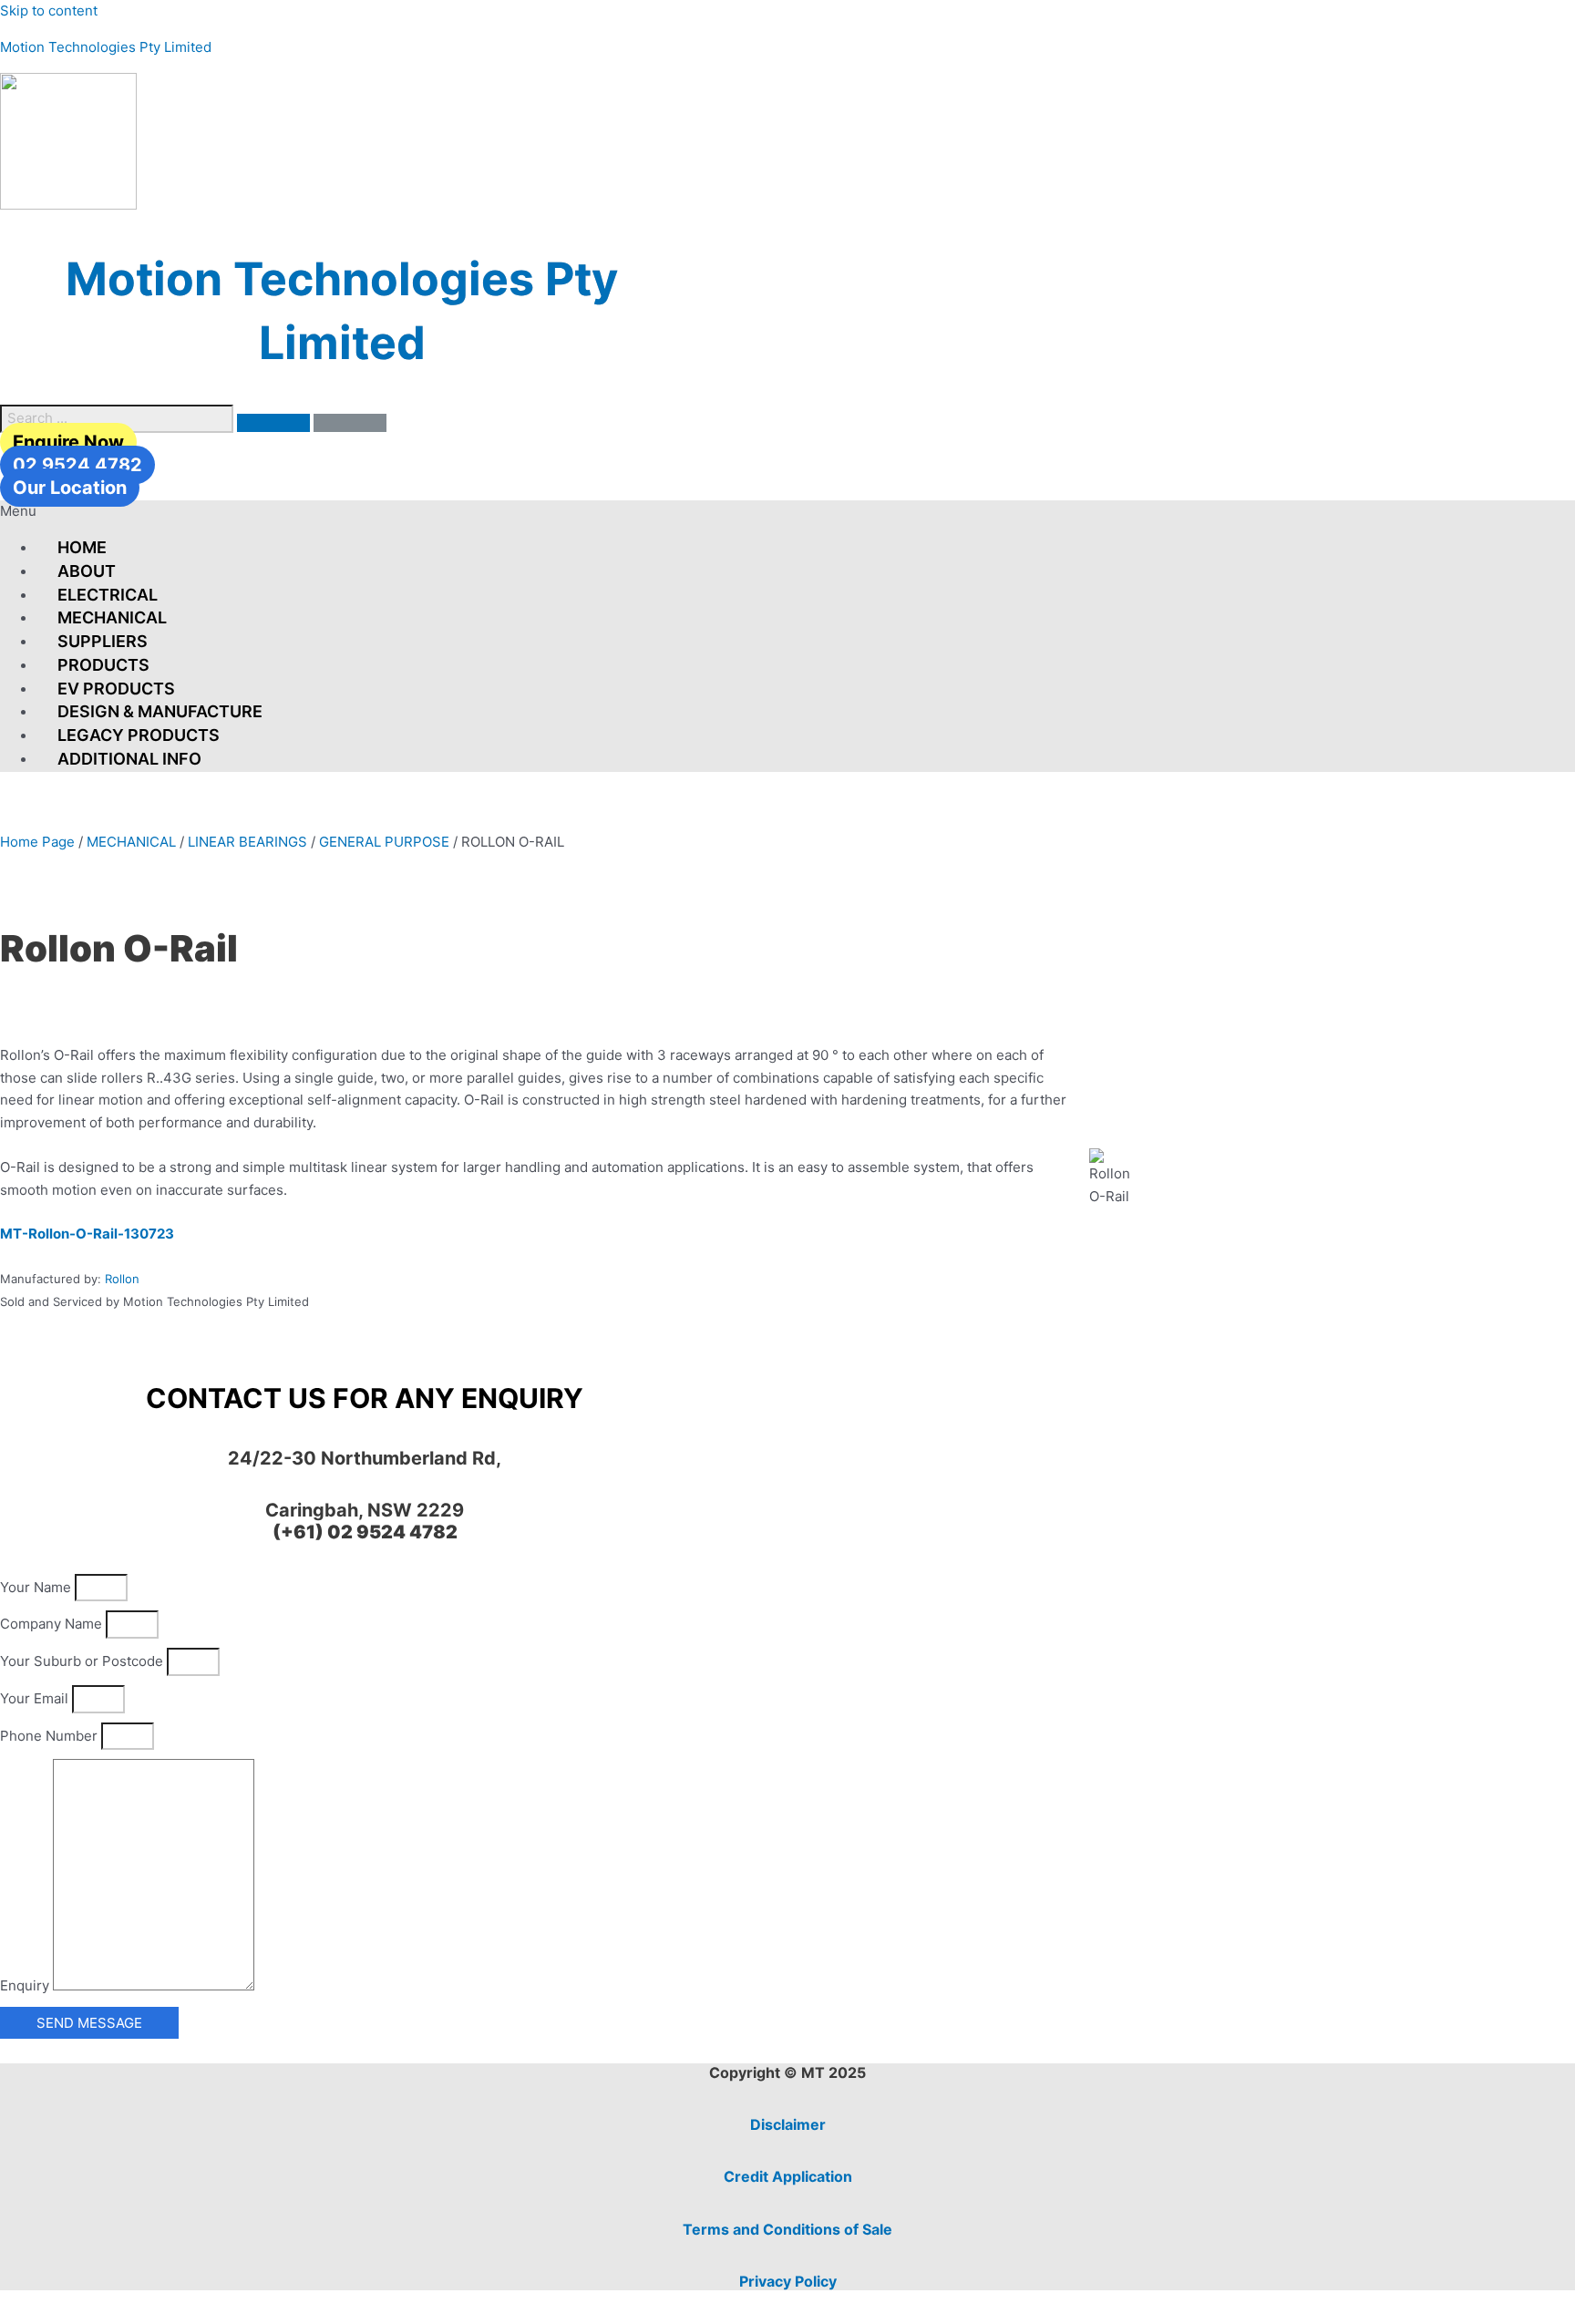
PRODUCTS (103, 665)
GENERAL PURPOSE (384, 842)
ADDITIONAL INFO (129, 759)
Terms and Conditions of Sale (787, 2229)
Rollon (122, 1279)
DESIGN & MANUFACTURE (160, 711)
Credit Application (788, 2176)
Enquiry (26, 1985)
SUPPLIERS (103, 641)
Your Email (36, 1698)
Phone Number (51, 1736)
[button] (787, 512)
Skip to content (49, 10)
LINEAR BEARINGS (247, 842)
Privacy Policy (788, 2281)
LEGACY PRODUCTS (139, 735)
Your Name (37, 1587)
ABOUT (87, 571)
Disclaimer (788, 2124)
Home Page (37, 842)
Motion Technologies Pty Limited (106, 47)
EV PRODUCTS (116, 689)
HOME (82, 547)
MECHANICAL (112, 617)
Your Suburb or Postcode (83, 1661)
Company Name (53, 1624)
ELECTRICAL (108, 595)
